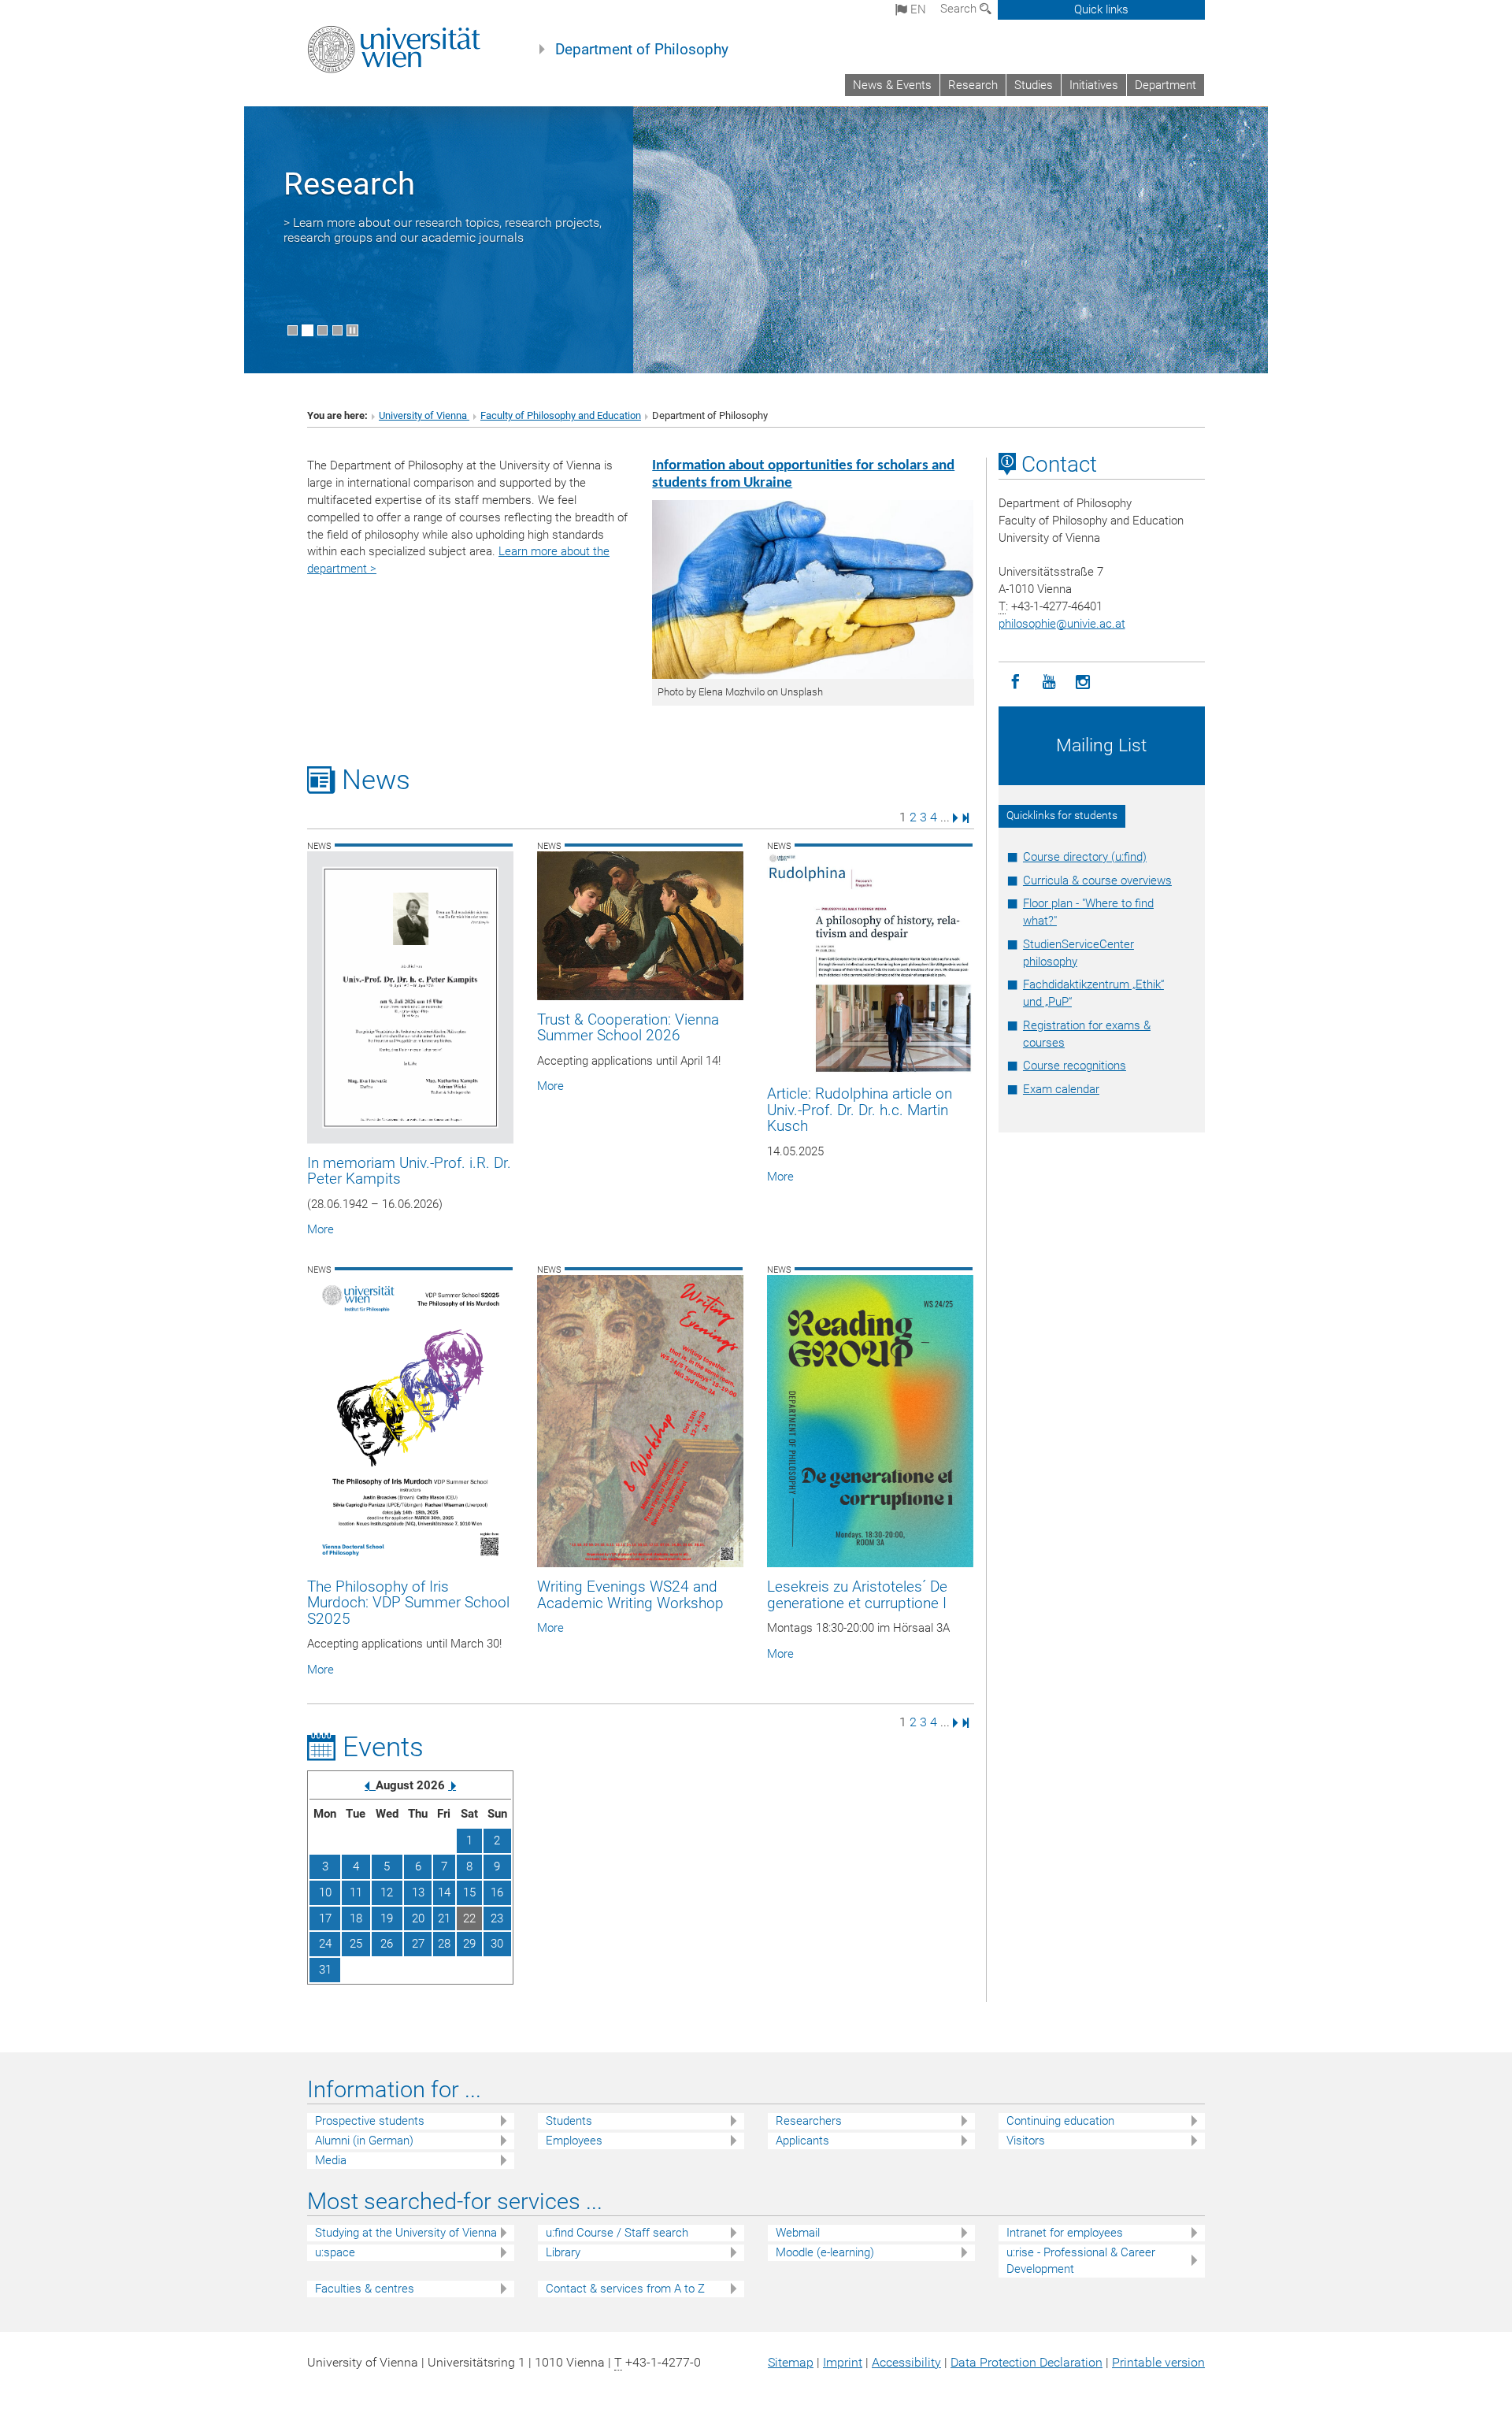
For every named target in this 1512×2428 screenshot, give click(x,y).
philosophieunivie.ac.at (1062, 624)
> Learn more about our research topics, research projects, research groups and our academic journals (443, 230)
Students (569, 2121)
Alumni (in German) (364, 2141)
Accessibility (906, 2362)
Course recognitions (1075, 1066)
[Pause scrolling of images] (352, 330)
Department (1165, 85)
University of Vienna (424, 415)
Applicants (802, 2141)
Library (563, 2252)
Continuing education (1060, 2121)
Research (973, 85)
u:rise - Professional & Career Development (1081, 2261)
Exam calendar (1061, 1089)
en (917, 9)
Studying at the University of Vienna (406, 2233)
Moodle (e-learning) (825, 2252)
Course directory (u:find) (1085, 857)
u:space (335, 2252)
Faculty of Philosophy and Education (561, 415)
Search (960, 9)
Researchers (809, 2121)
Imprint (843, 2362)
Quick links (1101, 9)
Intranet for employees (1065, 2233)
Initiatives (1094, 85)
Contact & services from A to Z (625, 2289)
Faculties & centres (365, 2289)
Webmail (798, 2233)
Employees (574, 2141)
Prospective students (370, 2121)
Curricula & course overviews (1097, 880)
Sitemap (791, 2362)
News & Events (892, 85)
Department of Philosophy (642, 50)
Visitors (1026, 2141)
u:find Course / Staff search (617, 2233)
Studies (1034, 85)
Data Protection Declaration (1027, 2362)
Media (331, 2160)
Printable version (1158, 2362)
